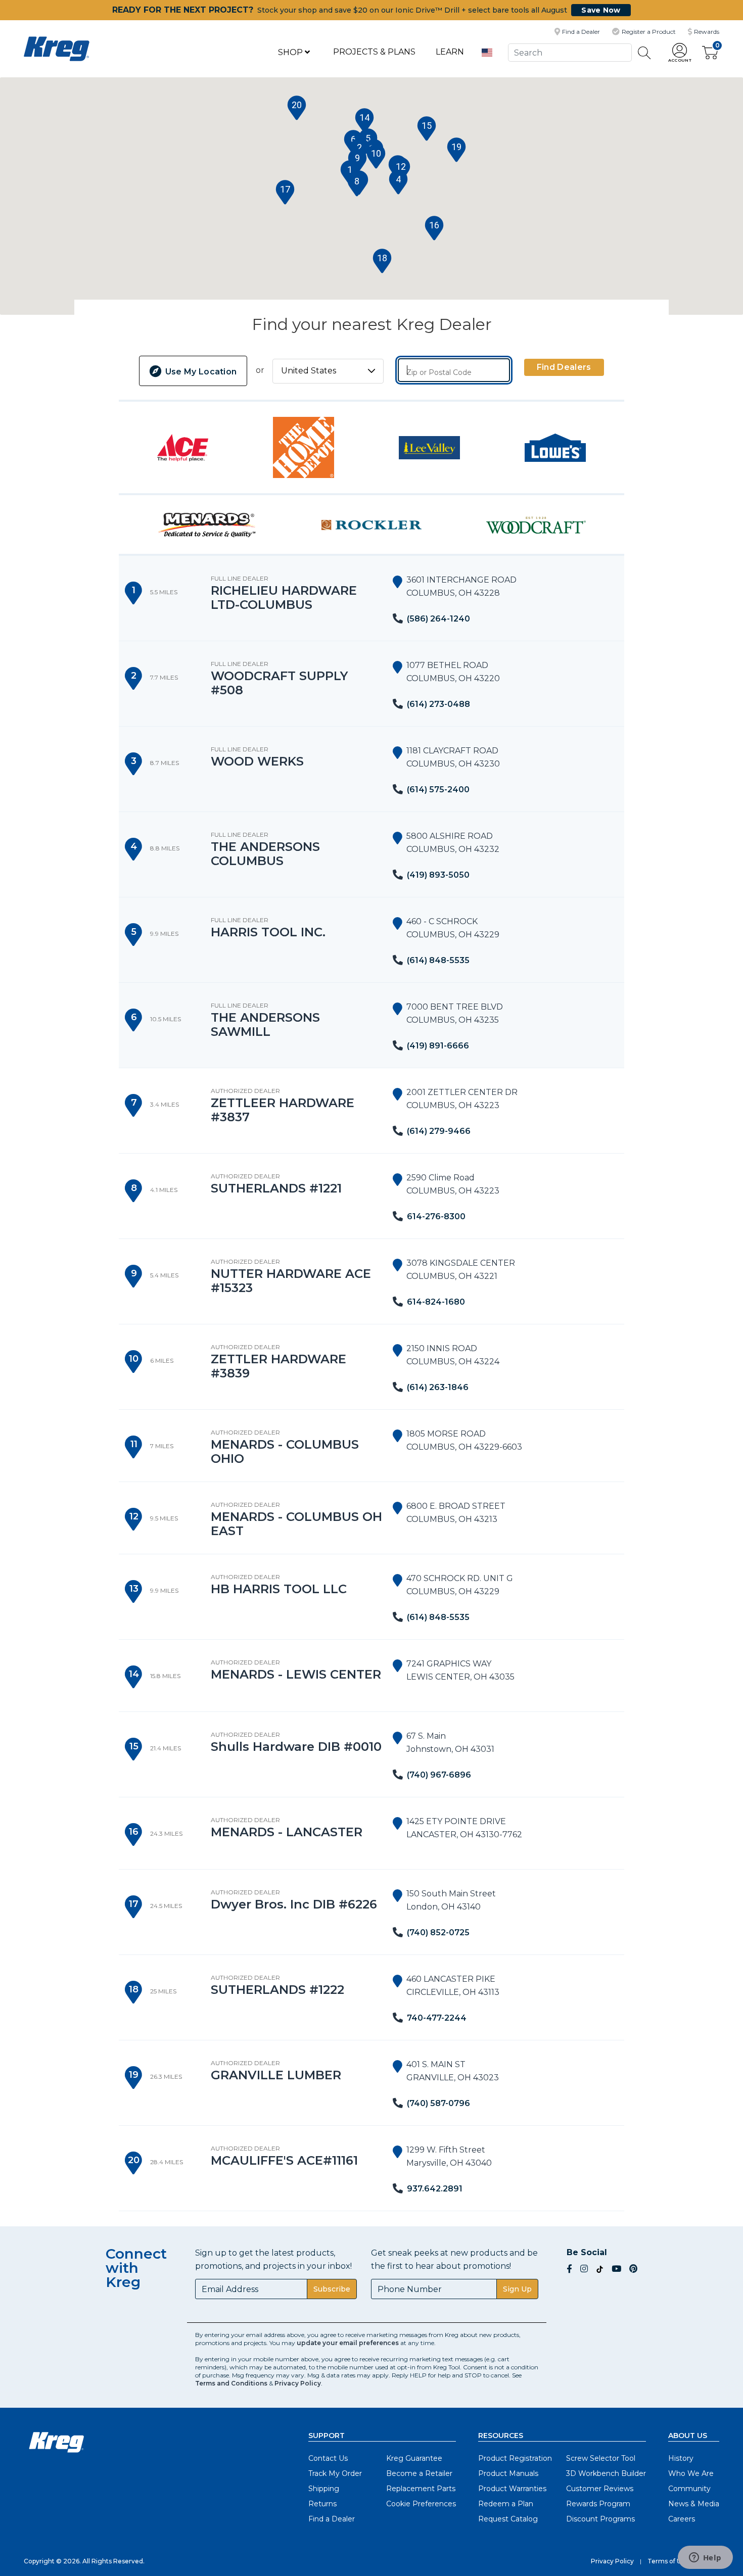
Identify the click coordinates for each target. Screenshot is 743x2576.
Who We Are (691, 2473)
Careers (682, 2519)
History (681, 2458)
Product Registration (515, 2458)
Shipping (324, 2489)
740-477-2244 (437, 2018)
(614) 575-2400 (438, 790)
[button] (680, 53)
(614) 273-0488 (438, 704)
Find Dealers (564, 367)
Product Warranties (512, 2489)
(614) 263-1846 (438, 1387)
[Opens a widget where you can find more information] (705, 2558)
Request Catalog (508, 2519)
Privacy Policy (298, 2383)
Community (689, 2489)
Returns (322, 2504)
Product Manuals (508, 2473)
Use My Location (200, 372)
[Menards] (207, 524)
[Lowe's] (555, 447)
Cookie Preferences (421, 2504)
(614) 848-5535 (438, 960)
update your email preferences (348, 2343)
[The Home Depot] (304, 447)
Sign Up (517, 2289)
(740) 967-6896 (439, 1775)
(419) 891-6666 (438, 1046)
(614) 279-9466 (439, 1131)
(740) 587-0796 (438, 2103)
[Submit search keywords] (644, 53)
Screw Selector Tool (601, 2458)
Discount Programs (600, 2519)
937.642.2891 (435, 2189)
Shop (291, 52)
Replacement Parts (421, 2489)
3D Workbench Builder (606, 2473)
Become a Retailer (419, 2473)
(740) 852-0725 (438, 1933)
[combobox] (570, 52)
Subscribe (332, 2289)
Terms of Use (668, 2561)
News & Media (694, 2504)
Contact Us (328, 2458)
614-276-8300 (436, 1217)
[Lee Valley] (429, 447)
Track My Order (335, 2473)
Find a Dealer (332, 2519)
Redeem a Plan (506, 2504)
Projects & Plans (374, 52)
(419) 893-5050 (438, 875)
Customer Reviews (600, 2489)
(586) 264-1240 (438, 619)
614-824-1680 (436, 1302)
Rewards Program (598, 2504)
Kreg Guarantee (414, 2458)
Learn (450, 52)
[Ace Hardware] (183, 447)
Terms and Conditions (231, 2383)
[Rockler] (371, 524)
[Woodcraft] (536, 524)
